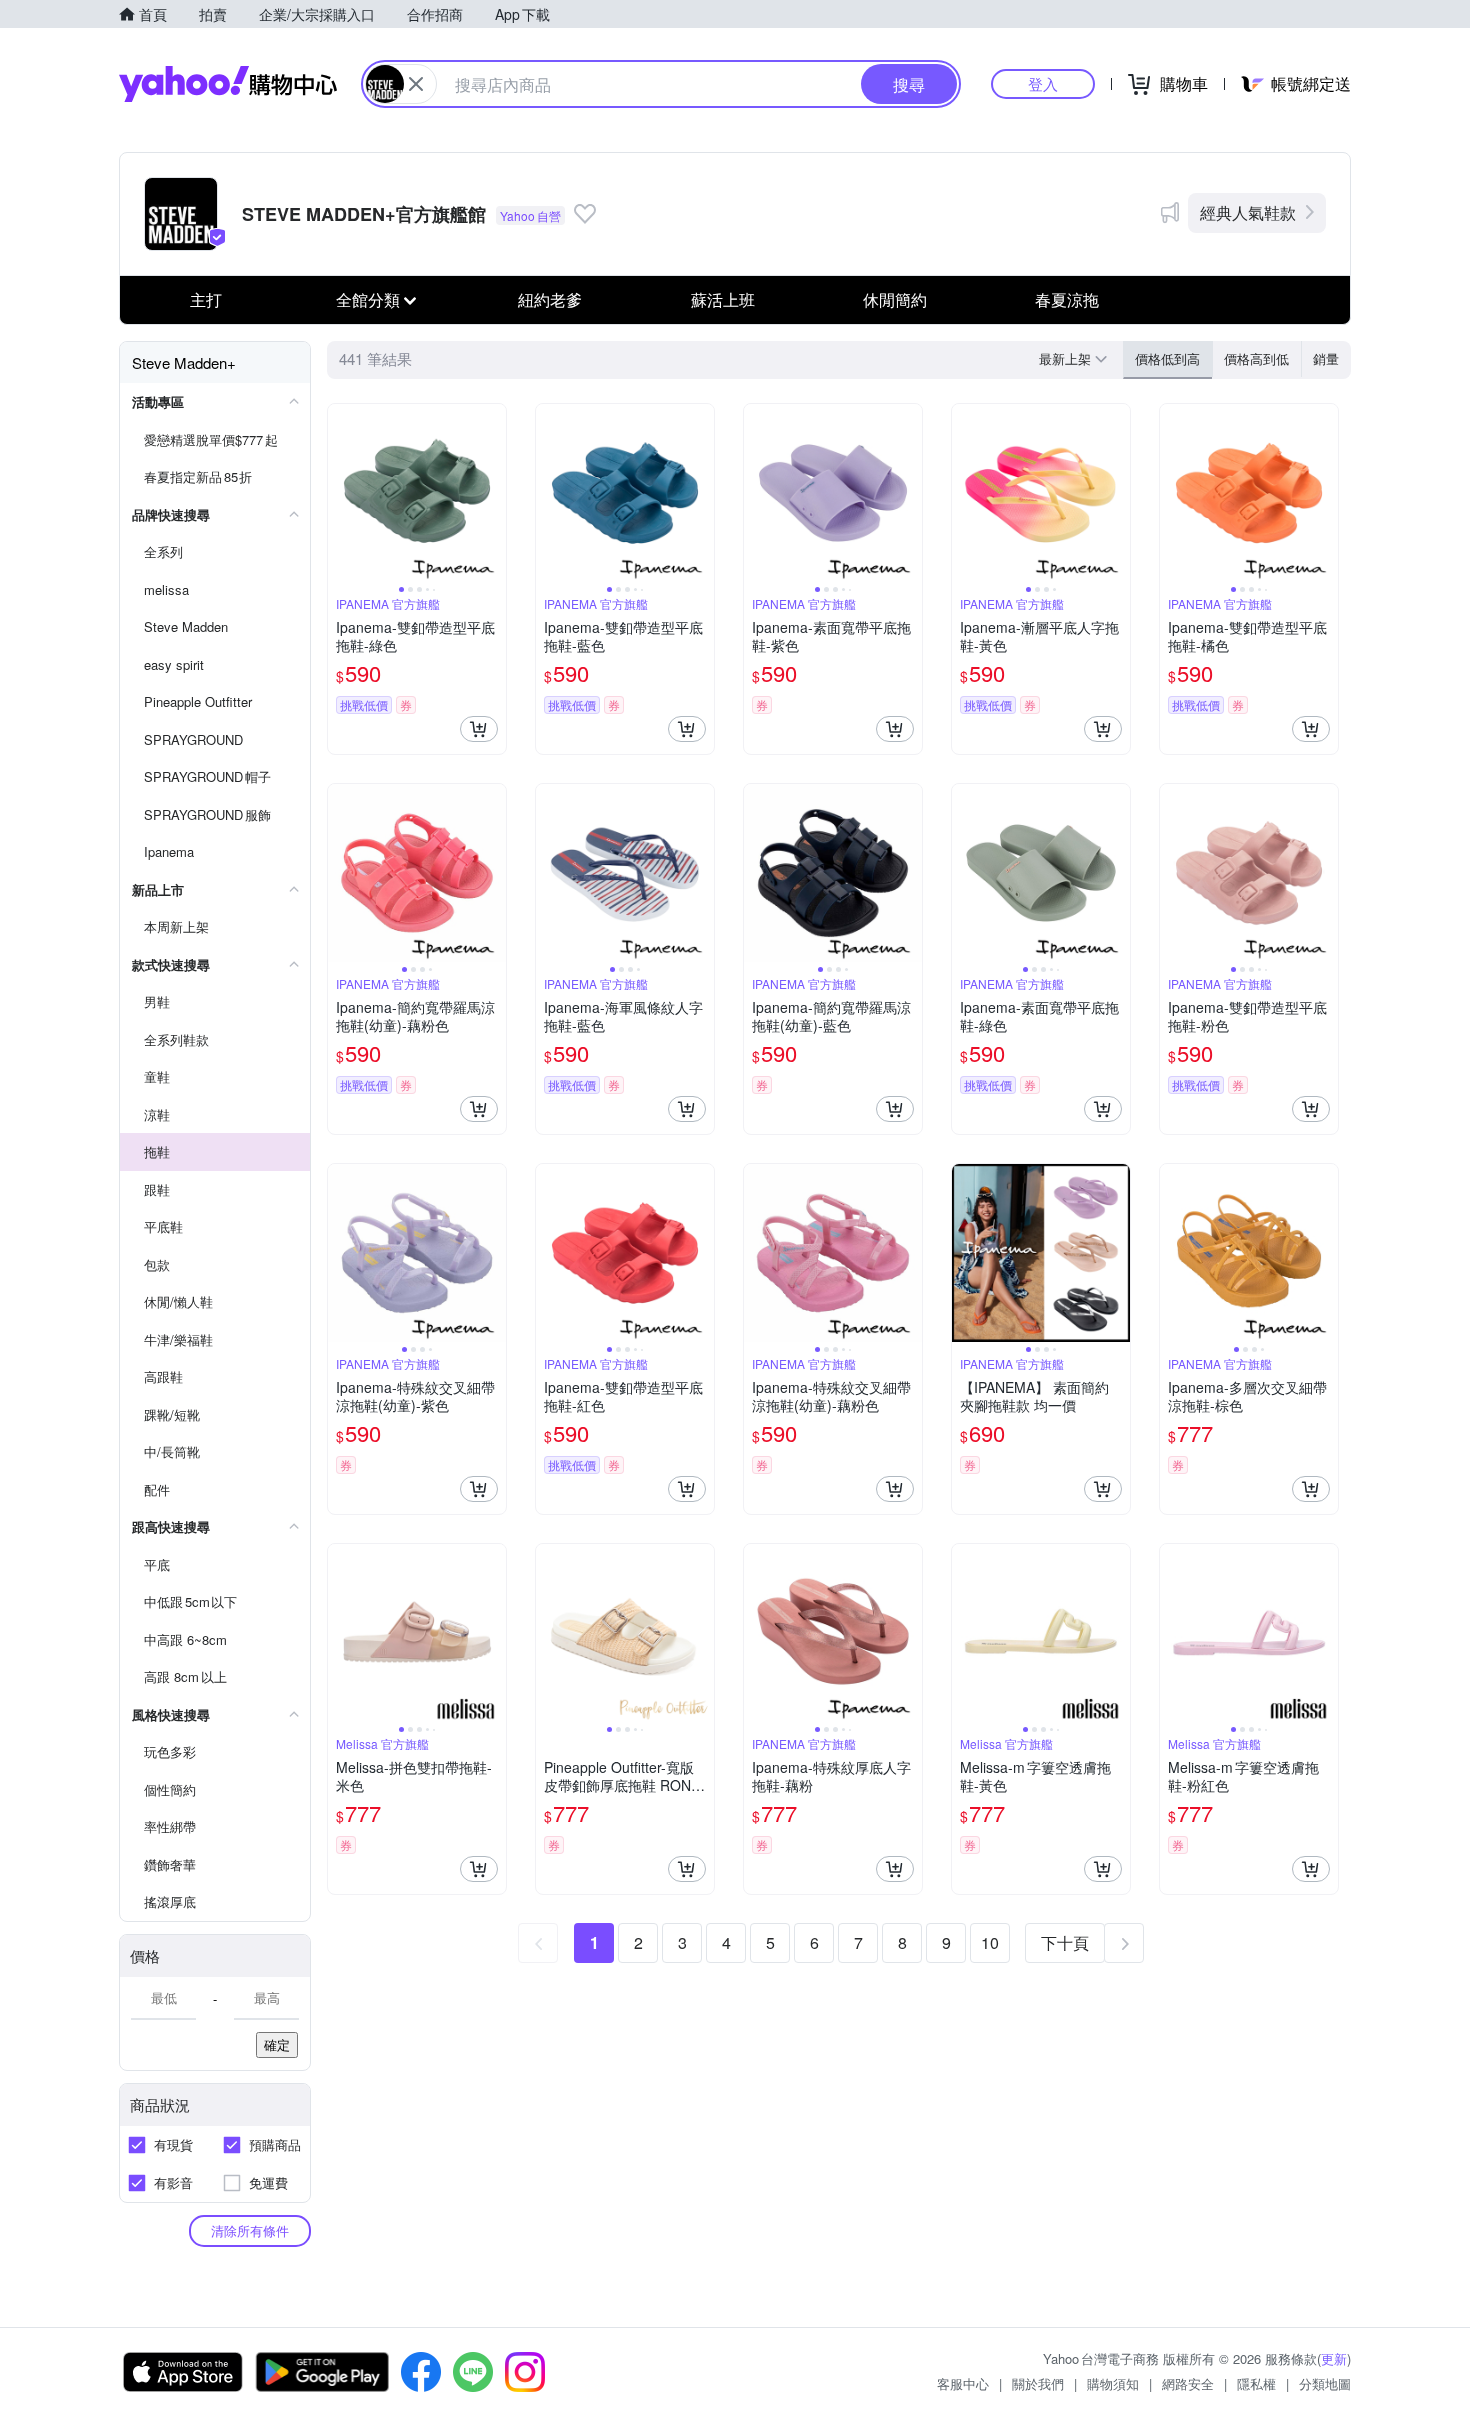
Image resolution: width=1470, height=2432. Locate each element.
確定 (277, 2044)
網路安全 (1188, 2383)
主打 (206, 299)
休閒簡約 (895, 299)
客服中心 (963, 2383)
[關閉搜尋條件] (416, 84)
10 (990, 1942)
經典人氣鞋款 (1248, 212)
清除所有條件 (250, 2230)
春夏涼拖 (1067, 299)
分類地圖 (1325, 2383)
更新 (1334, 2358)
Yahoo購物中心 (228, 84)
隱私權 (1256, 2383)
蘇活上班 (723, 299)
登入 (1043, 83)
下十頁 (1065, 1942)
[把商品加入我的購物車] (479, 729)
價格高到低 (1256, 358)
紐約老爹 (550, 299)
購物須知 (1113, 2383)
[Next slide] (493, 493)
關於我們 (1038, 2383)
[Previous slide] (341, 493)
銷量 (1326, 358)
